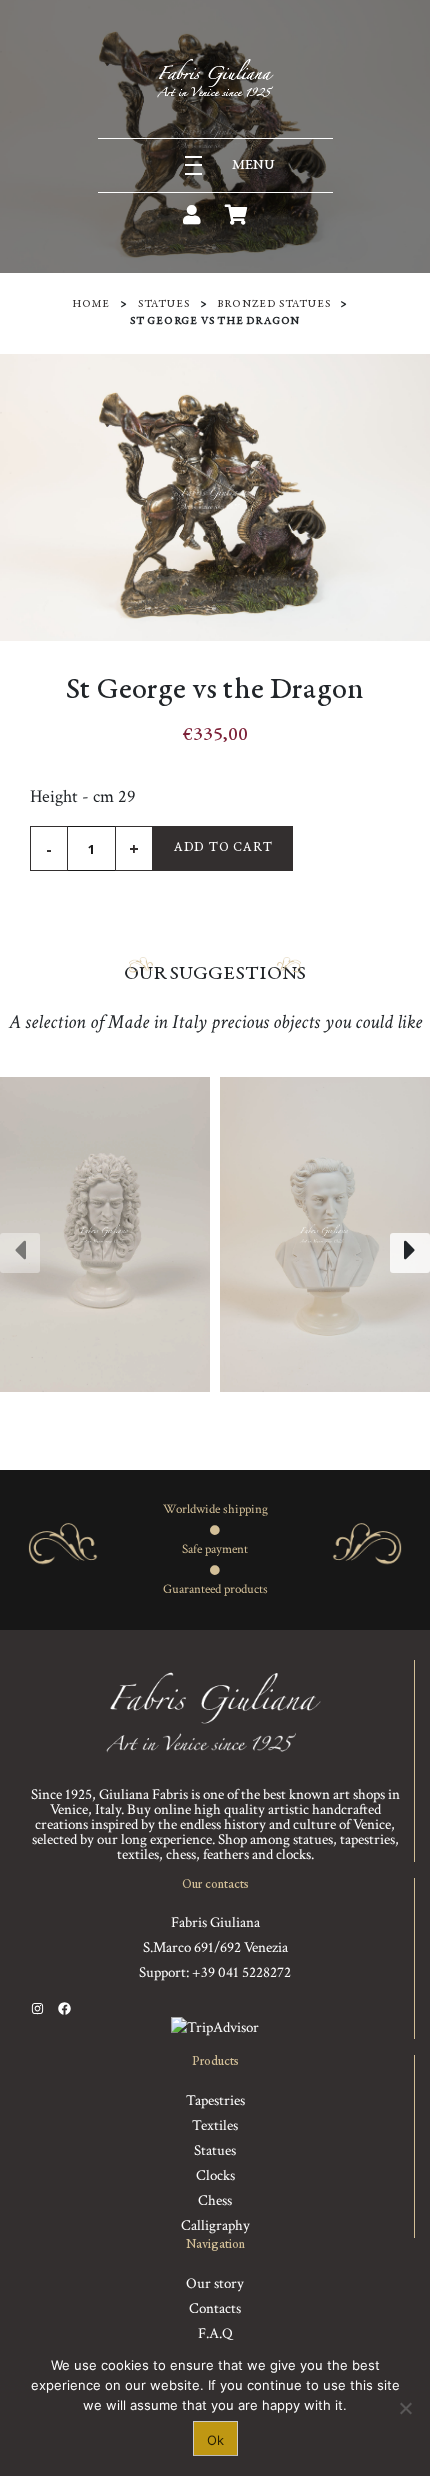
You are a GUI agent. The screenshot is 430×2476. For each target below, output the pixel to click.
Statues (164, 304)
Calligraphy (215, 2225)
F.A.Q (215, 2333)
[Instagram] (37, 2008)
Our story (215, 2283)
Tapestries (215, 2100)
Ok (215, 2440)
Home (91, 304)
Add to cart (223, 848)
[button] (167, 1412)
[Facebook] (64, 2008)
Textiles (215, 2125)
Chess (215, 2200)
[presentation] (20, 1253)
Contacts (215, 2308)
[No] (405, 2408)
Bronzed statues (273, 304)
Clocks (215, 2175)
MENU (253, 165)
